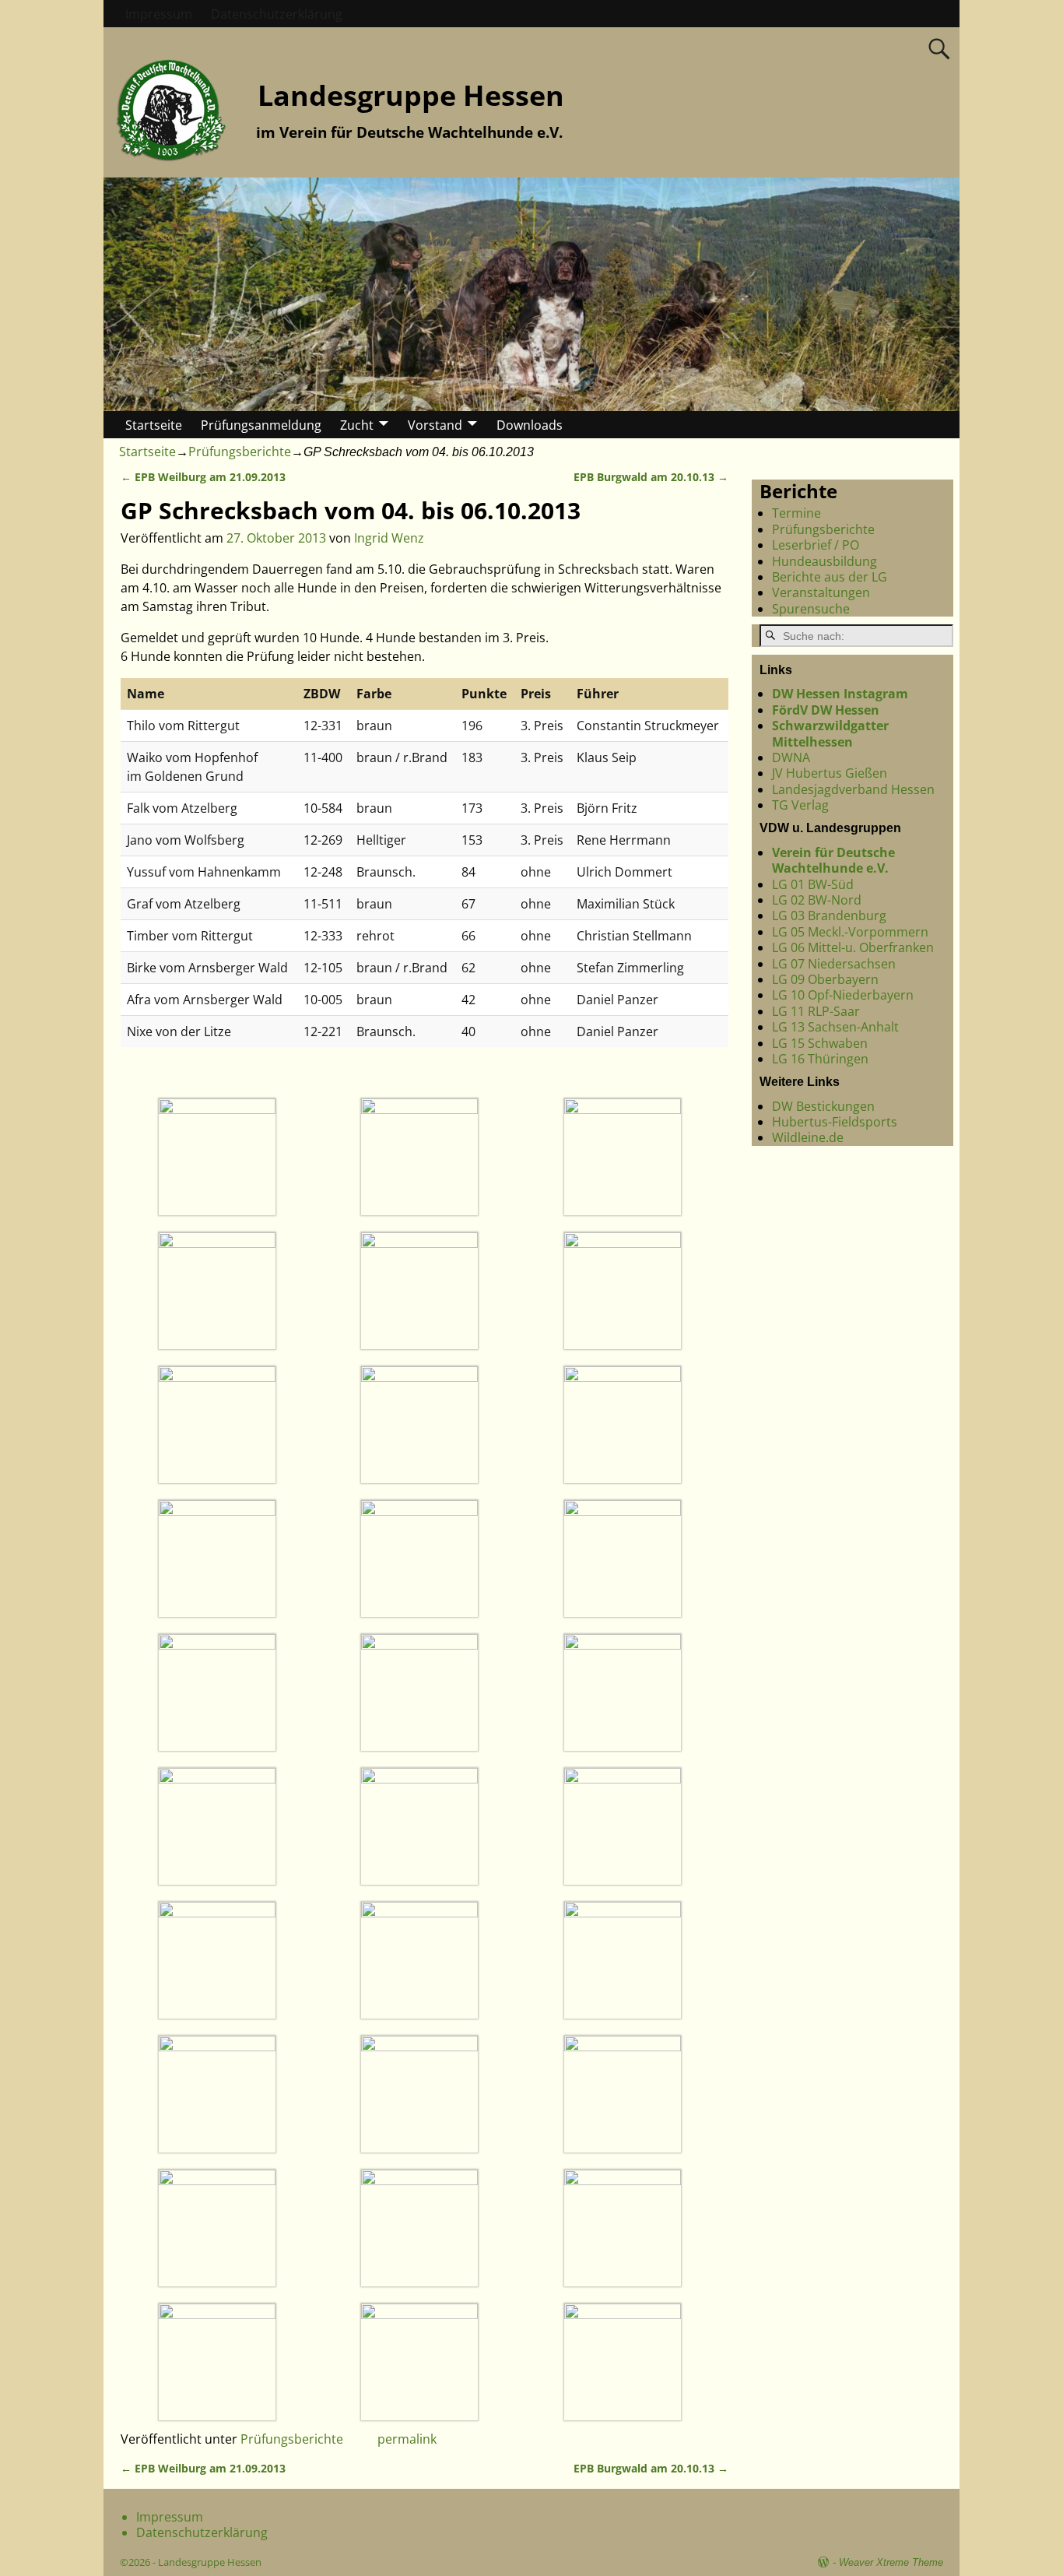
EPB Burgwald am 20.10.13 (651, 477)
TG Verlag (800, 805)
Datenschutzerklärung (277, 14)
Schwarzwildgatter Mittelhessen (830, 733)
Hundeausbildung (824, 561)
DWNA (791, 757)
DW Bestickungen (823, 1106)
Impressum (159, 14)
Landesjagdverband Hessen (853, 789)
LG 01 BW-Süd (813, 884)
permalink (407, 2439)
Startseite (154, 425)
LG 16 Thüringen (820, 1059)
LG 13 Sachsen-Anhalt (835, 1027)
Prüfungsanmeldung (261, 425)
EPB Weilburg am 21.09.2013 (203, 477)
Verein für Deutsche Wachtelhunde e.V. (833, 860)
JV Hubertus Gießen (830, 773)
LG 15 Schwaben (820, 1043)
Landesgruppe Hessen (411, 95)
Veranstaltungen (821, 592)
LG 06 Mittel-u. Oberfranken (853, 947)
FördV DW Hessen (826, 710)
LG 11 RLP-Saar (816, 1011)
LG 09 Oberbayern (825, 979)
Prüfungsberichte (240, 452)
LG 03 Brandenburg (829, 915)
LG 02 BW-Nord (817, 900)
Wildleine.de (808, 1138)
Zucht (357, 425)
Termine (796, 513)
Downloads (530, 425)
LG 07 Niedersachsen (834, 964)
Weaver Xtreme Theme (891, 2562)
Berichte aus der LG (830, 577)
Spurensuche (811, 609)
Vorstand (435, 425)
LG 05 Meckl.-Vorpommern (850, 932)
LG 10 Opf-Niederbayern (843, 995)
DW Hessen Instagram (840, 694)
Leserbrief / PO (816, 545)
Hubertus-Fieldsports (835, 1122)
